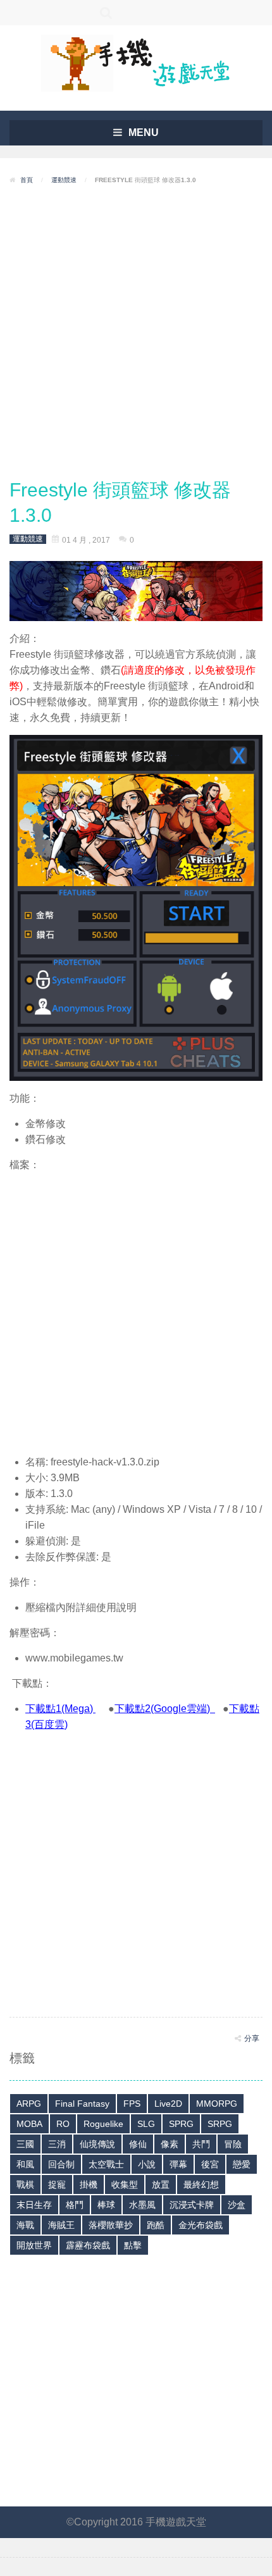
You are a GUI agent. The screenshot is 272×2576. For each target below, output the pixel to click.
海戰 (25, 2225)
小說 (147, 2164)
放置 (161, 2185)
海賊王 (61, 2225)
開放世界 (34, 2245)
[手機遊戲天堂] (136, 62)
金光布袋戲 (201, 2225)
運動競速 (64, 180)
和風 (25, 2164)
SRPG (220, 2124)
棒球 (106, 2205)
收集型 (125, 2185)
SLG (146, 2124)
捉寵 (57, 2185)
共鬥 (201, 2144)
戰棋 (25, 2185)
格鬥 (75, 2205)
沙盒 (237, 2205)
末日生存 (34, 2205)
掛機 (89, 2185)
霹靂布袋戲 (88, 2245)
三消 (57, 2144)
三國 (25, 2144)
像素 (170, 2144)
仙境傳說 (97, 2144)
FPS (132, 2104)
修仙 (138, 2144)
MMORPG (217, 2104)
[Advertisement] (136, 332)
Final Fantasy (82, 2104)
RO (63, 2124)
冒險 (233, 2144)
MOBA (29, 2124)
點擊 (133, 2245)
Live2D (168, 2104)
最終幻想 (201, 2185)
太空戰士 (106, 2164)
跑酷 (156, 2225)
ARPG (29, 2104)
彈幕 (178, 2164)
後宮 (210, 2164)
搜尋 (106, 13)
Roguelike (103, 2124)
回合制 (61, 2164)
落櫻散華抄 (111, 2225)
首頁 (27, 180)
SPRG (181, 2124)
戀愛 (242, 2164)
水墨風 (142, 2205)
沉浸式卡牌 (192, 2205)
